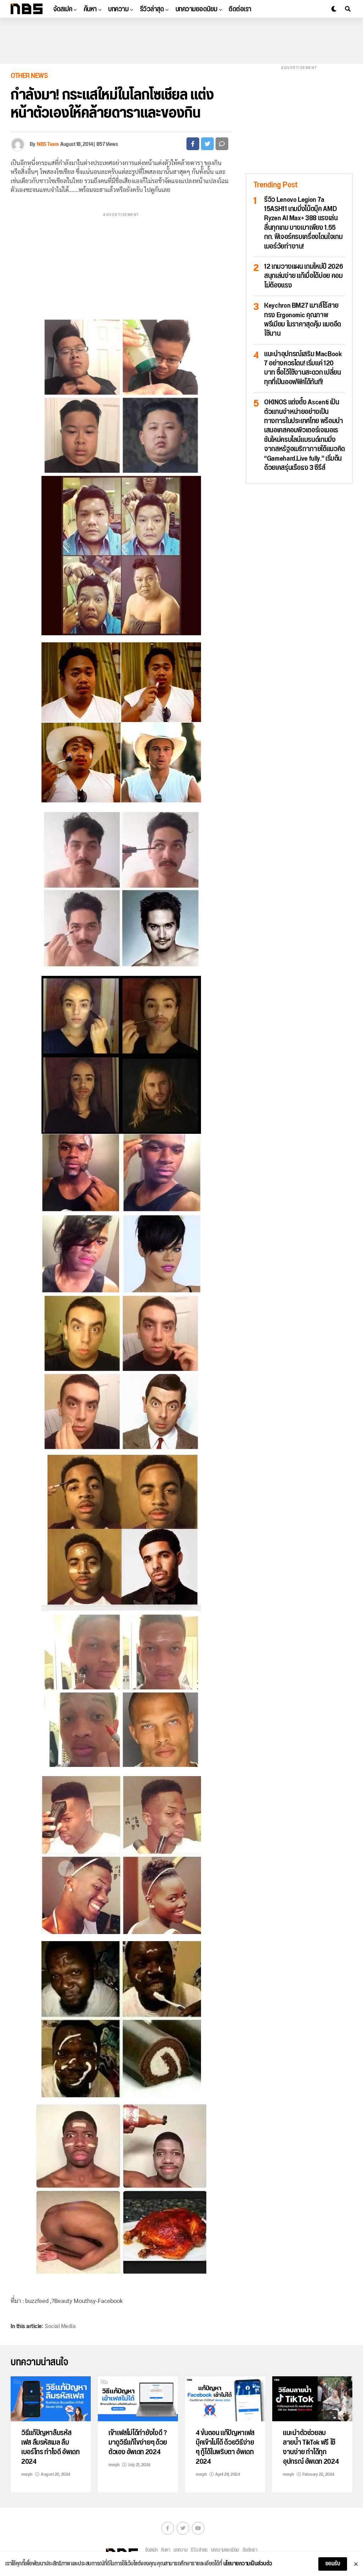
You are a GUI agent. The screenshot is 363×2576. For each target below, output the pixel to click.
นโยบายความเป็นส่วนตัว (248, 2564)
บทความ (118, 9)
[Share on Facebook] (193, 144)
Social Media (60, 2326)
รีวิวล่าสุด (152, 9)
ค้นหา (90, 9)
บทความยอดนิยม (196, 9)
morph (27, 2474)
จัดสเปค (63, 9)
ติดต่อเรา (240, 9)
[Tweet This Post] (207, 144)
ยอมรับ (333, 2564)
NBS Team (48, 144)
